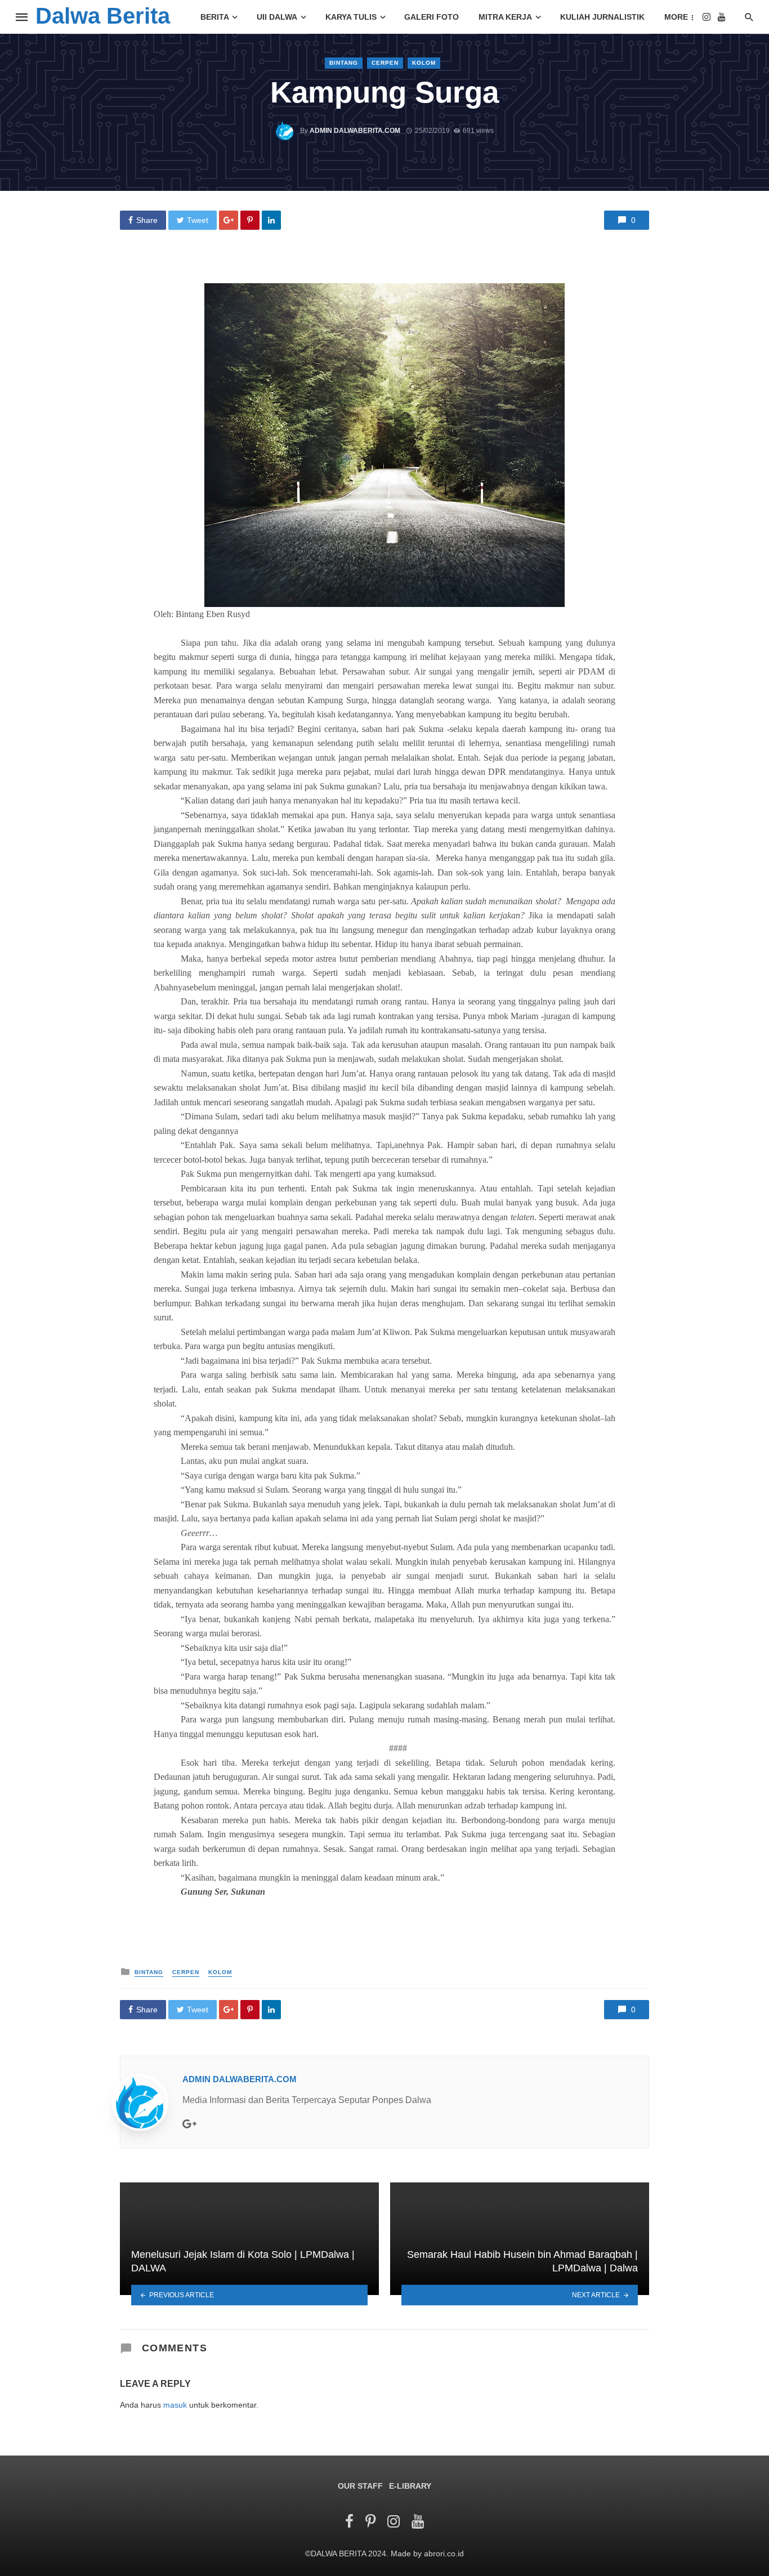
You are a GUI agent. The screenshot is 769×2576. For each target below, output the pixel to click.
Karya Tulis (351, 17)
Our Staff (360, 2486)
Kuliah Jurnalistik (602, 17)
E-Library (410, 2486)
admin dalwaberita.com (355, 131)
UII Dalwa (277, 17)
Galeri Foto (432, 17)
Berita (215, 17)
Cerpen (385, 63)
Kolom (424, 63)
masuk (175, 2405)
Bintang (344, 63)
